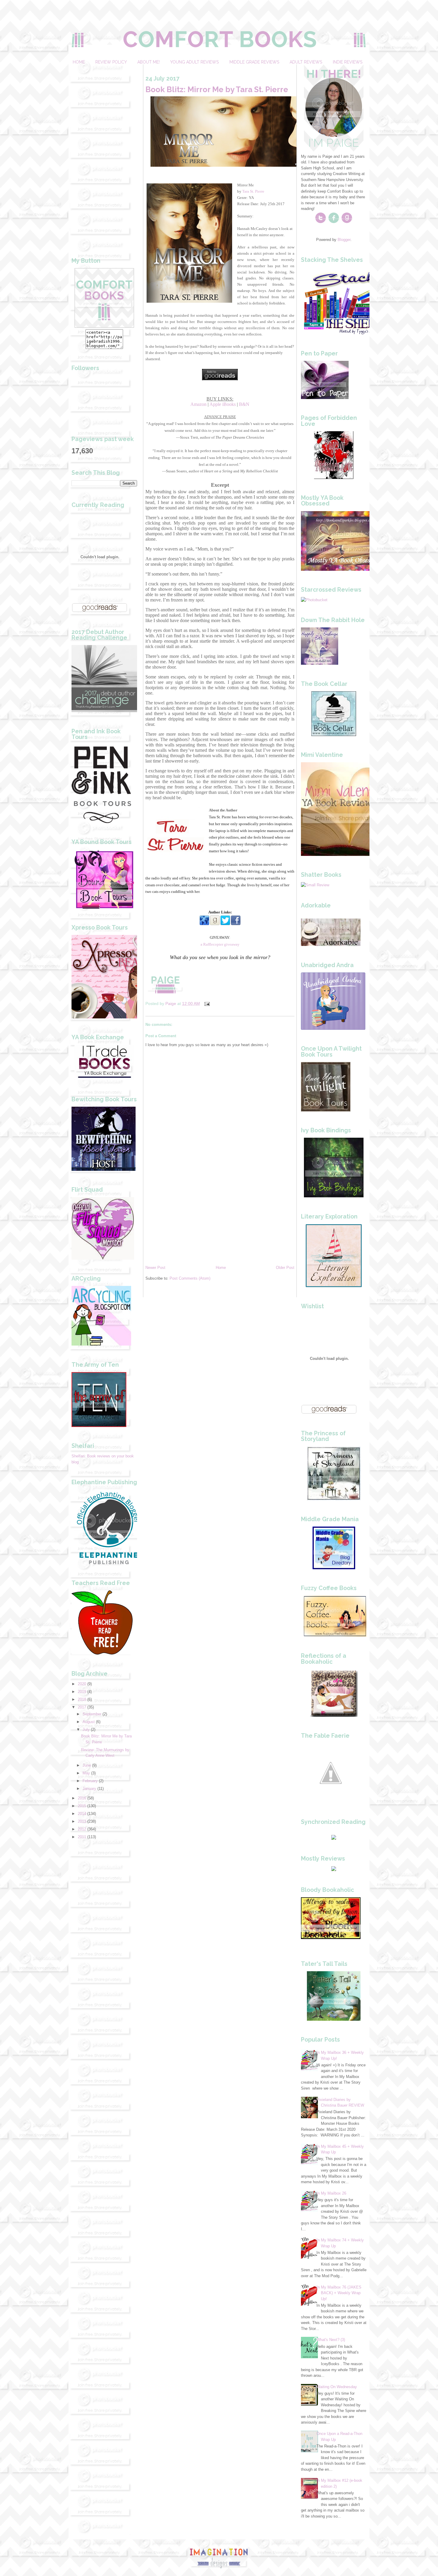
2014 (82, 1814)
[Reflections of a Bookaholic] (334, 1715)
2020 (82, 1684)
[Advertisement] (104, 154)
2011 (82, 1837)
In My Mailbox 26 (331, 2193)
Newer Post (155, 1268)
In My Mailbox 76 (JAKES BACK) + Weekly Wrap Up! (339, 2293)
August (89, 1722)
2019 (82, 1692)
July (86, 1730)
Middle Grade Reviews (254, 62)
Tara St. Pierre (253, 191)
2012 (82, 1829)
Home (79, 62)
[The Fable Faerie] (331, 1801)
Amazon (198, 404)
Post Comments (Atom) (190, 1278)
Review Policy (111, 62)
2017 (82, 1707)
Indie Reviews (348, 62)
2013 (82, 1821)
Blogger (344, 240)
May (86, 1773)
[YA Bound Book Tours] (104, 907)
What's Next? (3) (331, 2340)
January (89, 1789)
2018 (82, 1699)
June (87, 1765)
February (90, 1781)
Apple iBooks (223, 404)
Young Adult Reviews (194, 62)
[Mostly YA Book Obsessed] (343, 569)
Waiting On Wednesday (337, 2387)
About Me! (149, 62)
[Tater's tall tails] (334, 2019)
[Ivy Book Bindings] (334, 1196)
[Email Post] (207, 1004)
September (92, 1714)
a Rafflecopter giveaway (220, 944)
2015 (82, 1806)
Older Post (285, 1268)
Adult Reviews (306, 62)
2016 (82, 1798)
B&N (244, 404)
